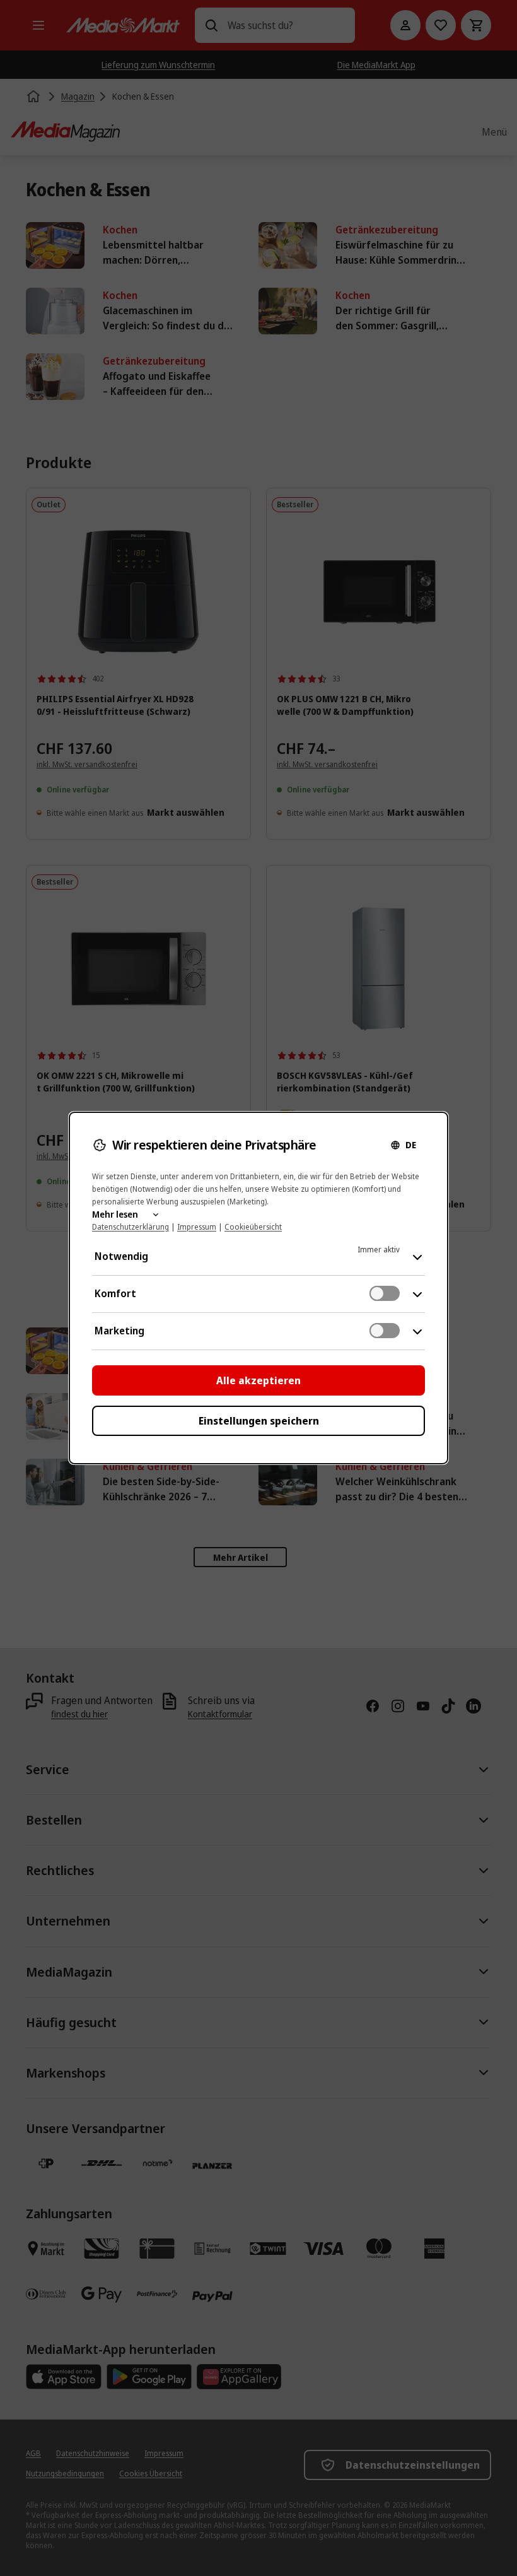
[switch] (385, 1293)
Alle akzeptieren (258, 1380)
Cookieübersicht (253, 1227)
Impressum (197, 1227)
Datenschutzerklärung (131, 1227)
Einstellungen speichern (259, 1421)
